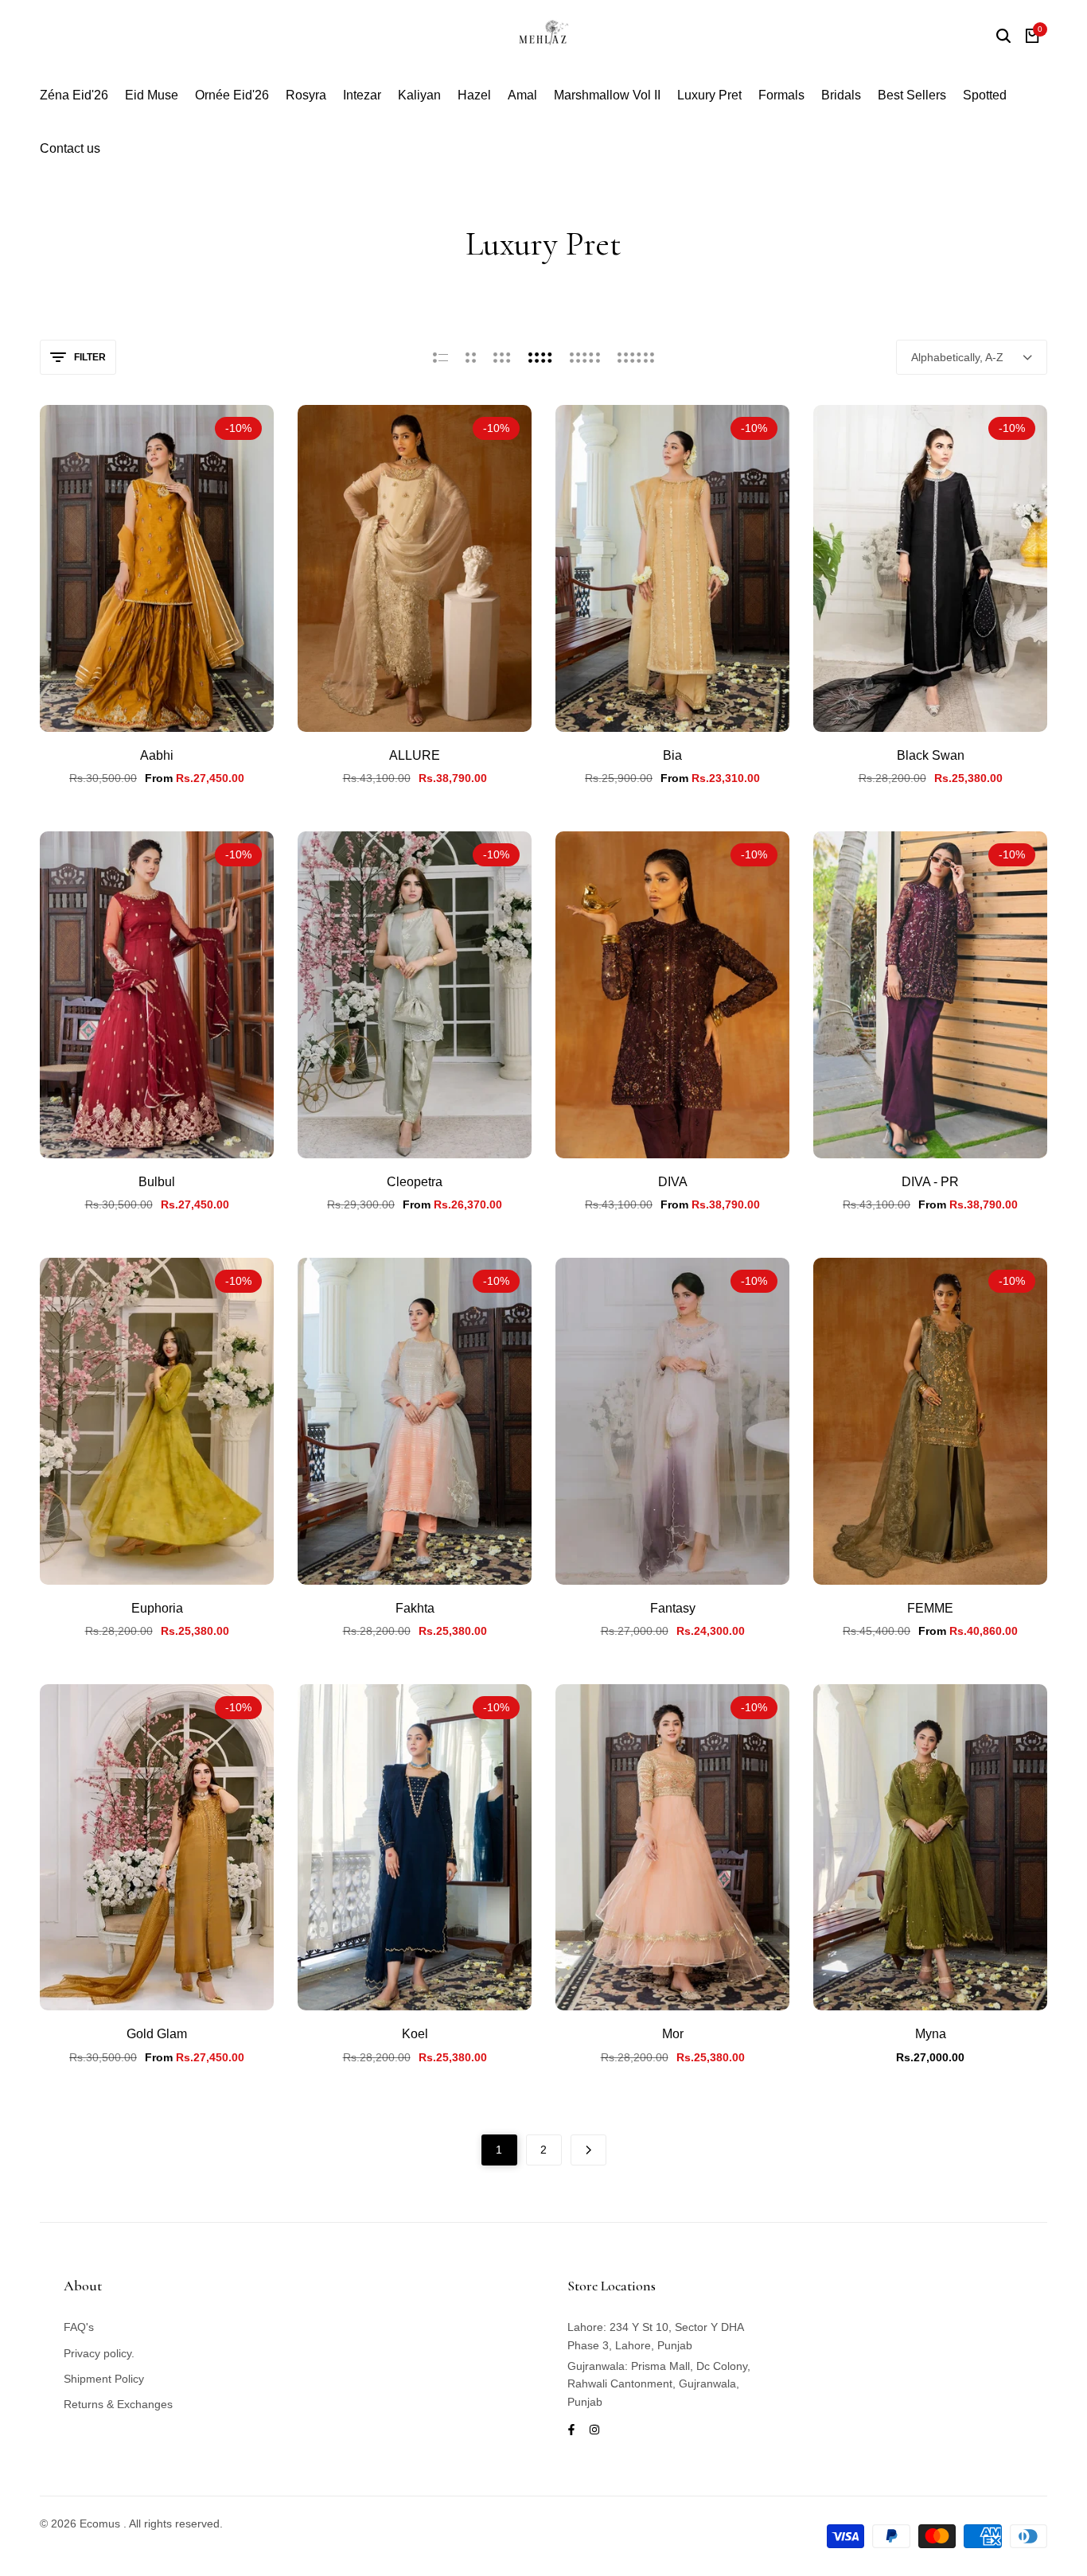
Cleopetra (415, 1182)
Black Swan (931, 755)
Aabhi (157, 755)
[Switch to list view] (440, 357)
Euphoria (157, 1608)
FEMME (930, 1608)
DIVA (673, 1182)
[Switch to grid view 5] (585, 357)
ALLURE (415, 755)
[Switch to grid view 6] (636, 357)
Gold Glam (157, 2034)
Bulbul (157, 1182)
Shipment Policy (104, 2379)
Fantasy (673, 1608)
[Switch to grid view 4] (540, 357)
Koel (415, 2034)
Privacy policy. (99, 2353)
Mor (673, 2034)
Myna (931, 2034)
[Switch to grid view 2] (471, 357)
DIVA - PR (930, 1182)
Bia (672, 755)
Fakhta (415, 1608)
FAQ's (79, 2327)
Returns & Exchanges (118, 2404)
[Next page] (588, 2150)
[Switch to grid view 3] (502, 357)
